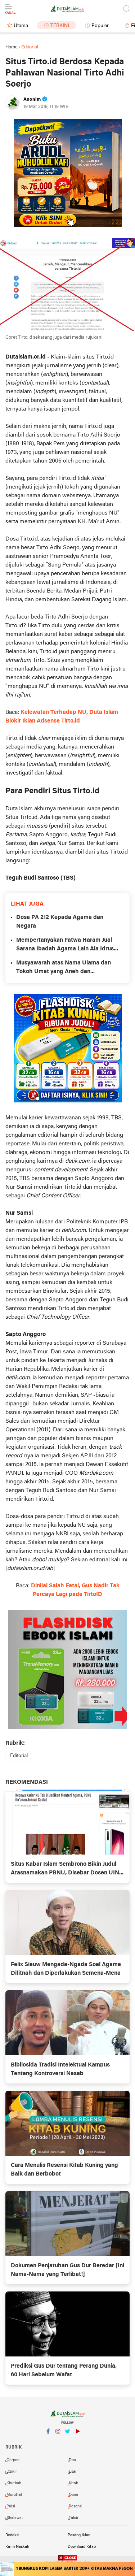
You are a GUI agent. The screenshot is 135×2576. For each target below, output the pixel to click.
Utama (21, 26)
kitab (73, 2483)
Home (12, 47)
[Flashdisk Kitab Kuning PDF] (68, 1048)
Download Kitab (82, 2547)
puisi (11, 2506)
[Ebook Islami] (68, 1669)
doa (72, 2460)
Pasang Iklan (79, 2535)
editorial (19, 1756)
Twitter (68, 2441)
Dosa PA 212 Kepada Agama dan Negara (60, 922)
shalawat (15, 2518)
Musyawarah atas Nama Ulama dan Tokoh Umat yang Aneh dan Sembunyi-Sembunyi (64, 968)
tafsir (74, 2518)
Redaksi (12, 2535)
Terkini (60, 26)
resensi (76, 2506)
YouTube (77, 2441)
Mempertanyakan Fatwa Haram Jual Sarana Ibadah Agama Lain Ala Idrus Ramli (65, 945)
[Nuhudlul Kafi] (68, 173)
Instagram (58, 2441)
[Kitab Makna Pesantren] (67, 2569)
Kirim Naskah (17, 2547)
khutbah (14, 2483)
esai (73, 2472)
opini (73, 2495)
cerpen (13, 2460)
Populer (100, 26)
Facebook (48, 2441)
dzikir (12, 2472)
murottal (14, 2495)
